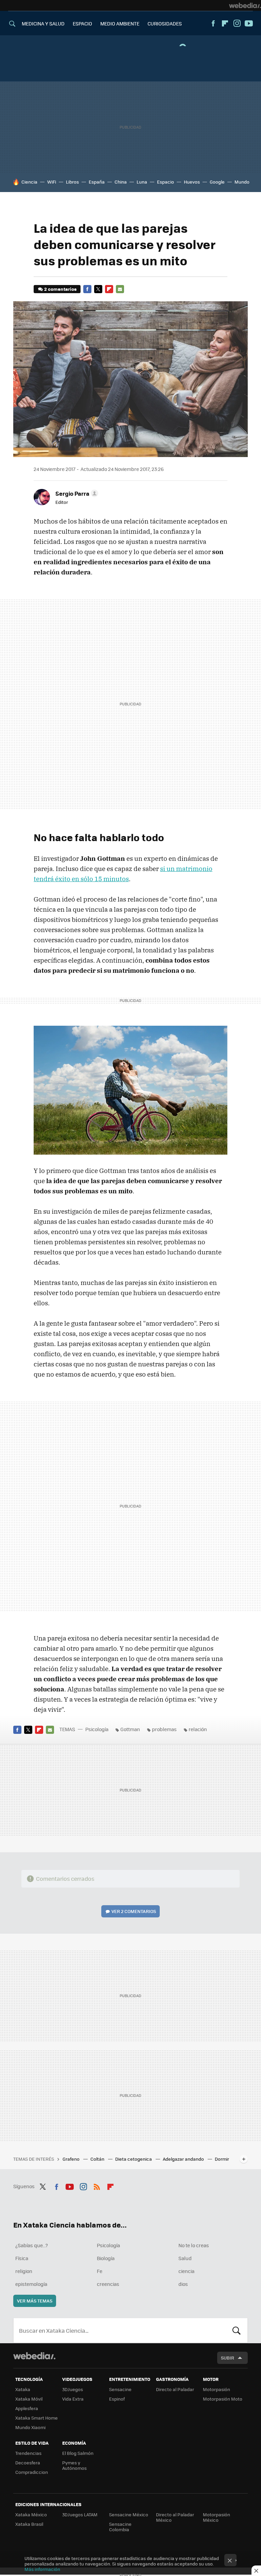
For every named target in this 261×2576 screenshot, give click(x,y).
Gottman (130, 1729)
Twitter (98, 289)
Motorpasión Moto (223, 2399)
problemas (164, 1729)
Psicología (97, 1729)
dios (183, 2284)
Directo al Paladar (175, 2389)
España (97, 182)
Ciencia (29, 182)
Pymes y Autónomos (74, 2465)
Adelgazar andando (184, 2159)
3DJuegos (73, 2389)
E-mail (120, 289)
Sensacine (120, 2389)
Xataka (23, 2389)
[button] (76, 493)
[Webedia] (245, 5)
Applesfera (27, 2408)
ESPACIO (82, 23)
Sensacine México (129, 2514)
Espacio (166, 182)
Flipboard (225, 23)
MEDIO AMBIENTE (120, 23)
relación (198, 1729)
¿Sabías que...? (32, 2245)
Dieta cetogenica (134, 2159)
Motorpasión (216, 2389)
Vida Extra (73, 2399)
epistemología (31, 2284)
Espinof (117, 2399)
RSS (97, 2185)
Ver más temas (35, 2301)
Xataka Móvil (29, 2399)
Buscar (237, 2330)
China (121, 182)
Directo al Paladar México (175, 2517)
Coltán (98, 2159)
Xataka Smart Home (37, 2418)
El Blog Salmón (78, 2453)
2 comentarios (60, 289)
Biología (106, 2258)
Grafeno (72, 2159)
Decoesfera (28, 2463)
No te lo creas (194, 2245)
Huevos (192, 182)
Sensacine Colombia (120, 2527)
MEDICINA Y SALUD (43, 23)
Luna (142, 182)
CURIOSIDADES (165, 23)
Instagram (237, 23)
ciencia (186, 2271)
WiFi (52, 182)
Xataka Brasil (29, 2524)
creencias (108, 2284)
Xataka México (31, 2514)
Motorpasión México (216, 2517)
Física (22, 2258)
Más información (42, 2569)
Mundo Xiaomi (30, 2427)
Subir (228, 2358)
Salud (185, 2258)
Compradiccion (32, 2472)
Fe (100, 2271)
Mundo (242, 182)
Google (217, 182)
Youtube (249, 23)
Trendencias (28, 2453)
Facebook (213, 23)
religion (24, 2271)
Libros (72, 182)
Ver (134, 1911)
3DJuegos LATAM (80, 2514)
